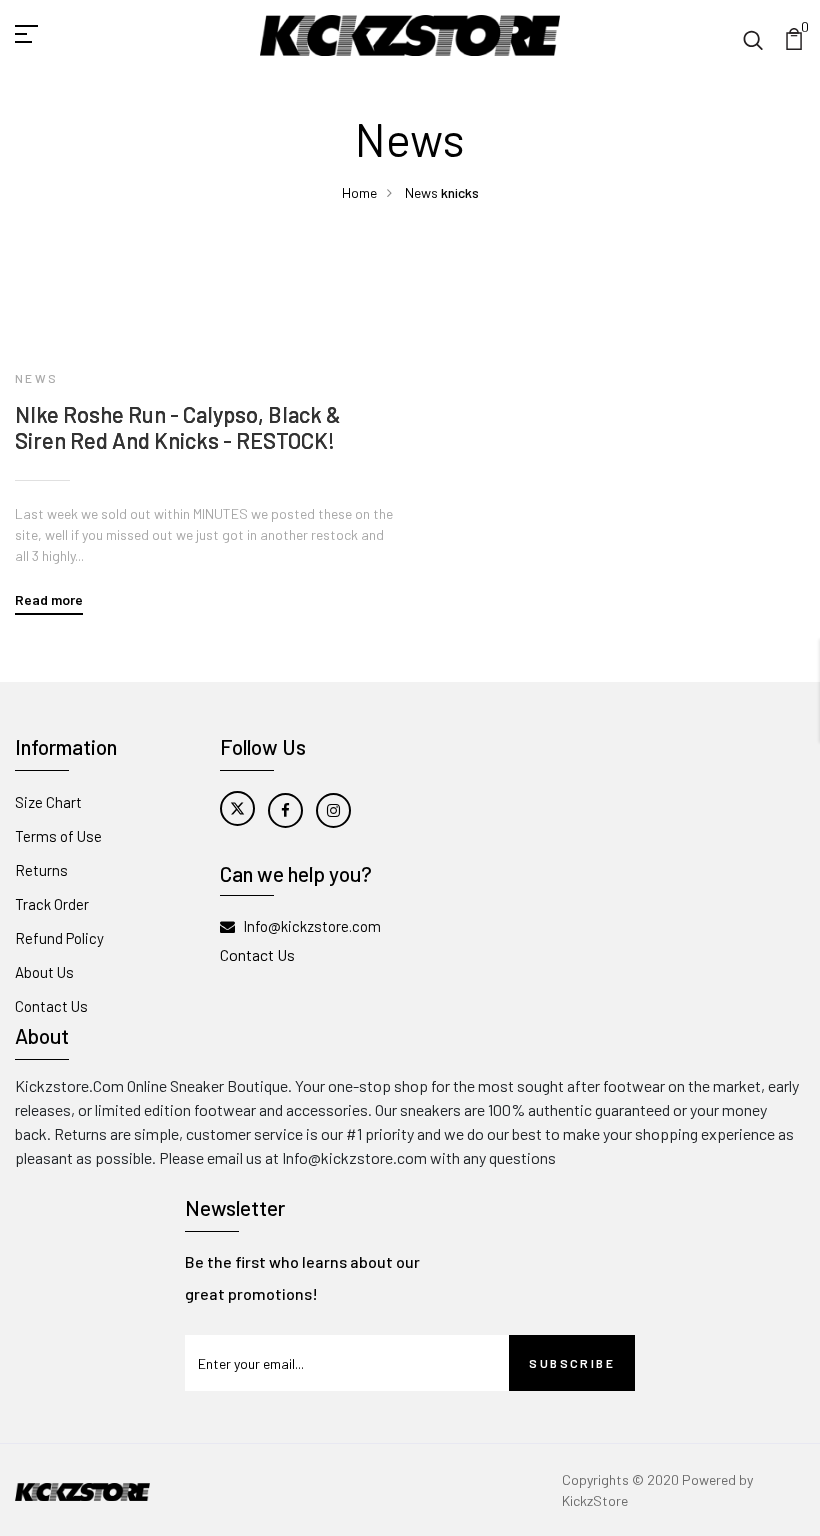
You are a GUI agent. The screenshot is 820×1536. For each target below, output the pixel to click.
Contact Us (51, 1006)
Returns (41, 870)
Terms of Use (58, 836)
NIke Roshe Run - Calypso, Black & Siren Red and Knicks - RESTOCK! (178, 427)
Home (359, 192)
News (421, 192)
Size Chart (48, 802)
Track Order (52, 904)
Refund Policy (59, 938)
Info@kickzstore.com (312, 926)
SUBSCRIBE (572, 1363)
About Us (44, 972)
